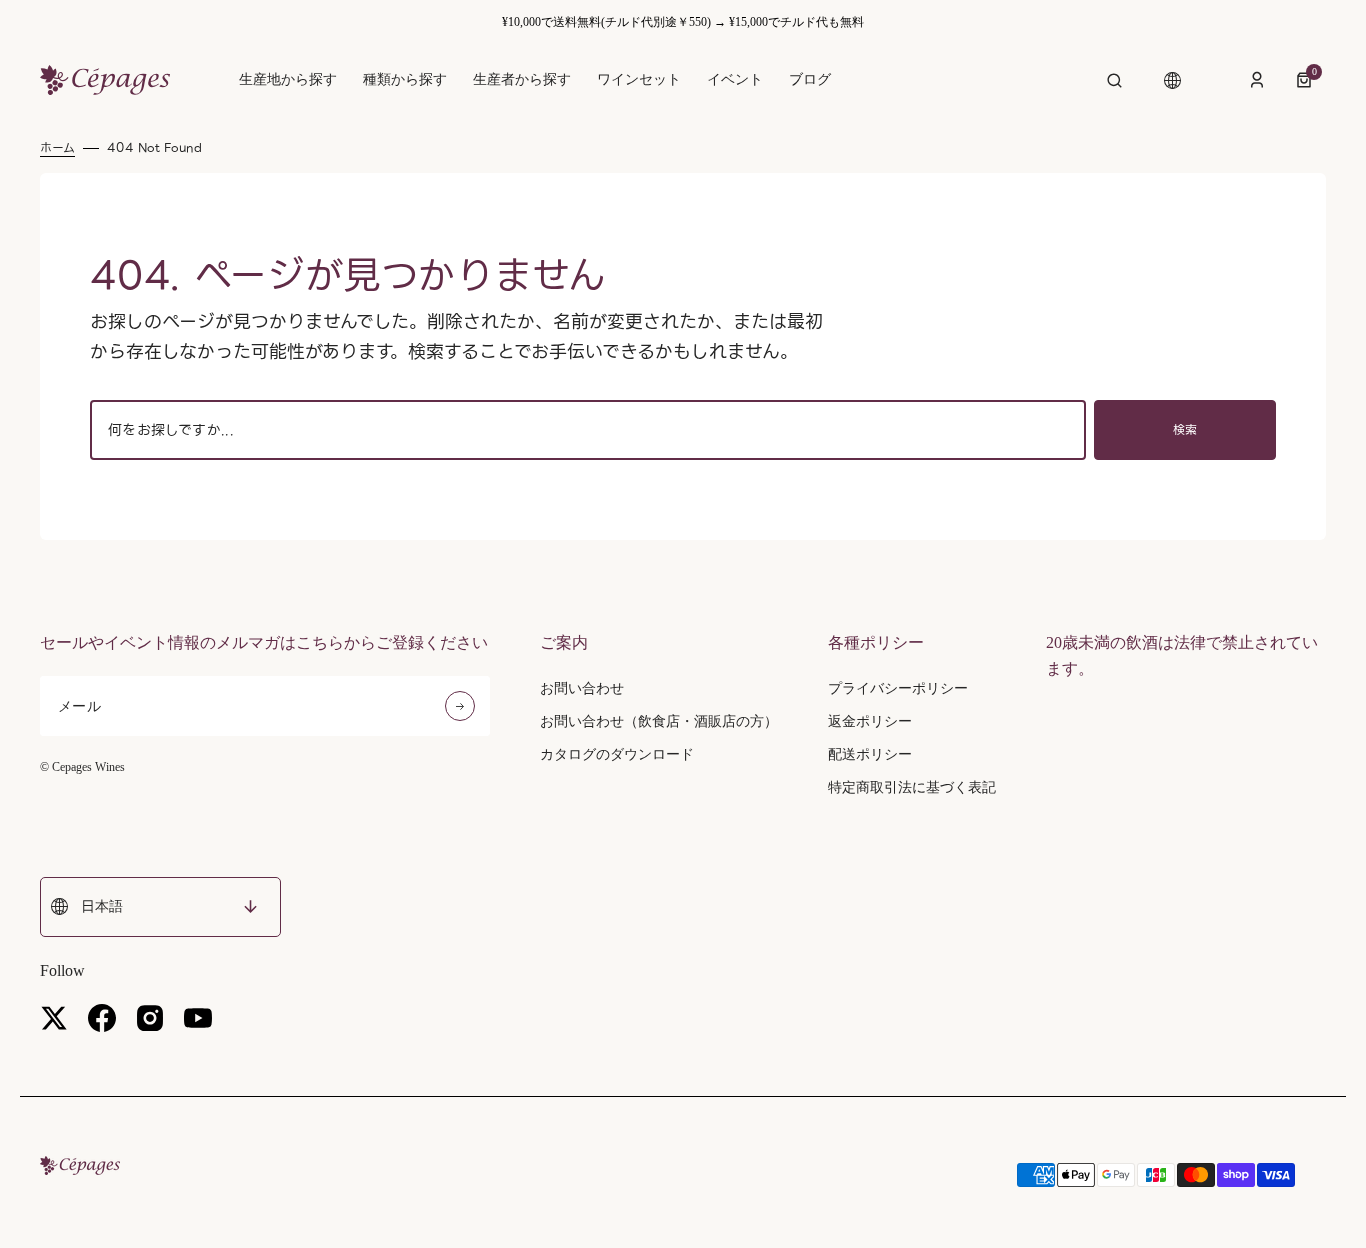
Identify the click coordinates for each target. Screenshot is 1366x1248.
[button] (1114, 80)
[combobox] (588, 430)
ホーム (57, 148)
